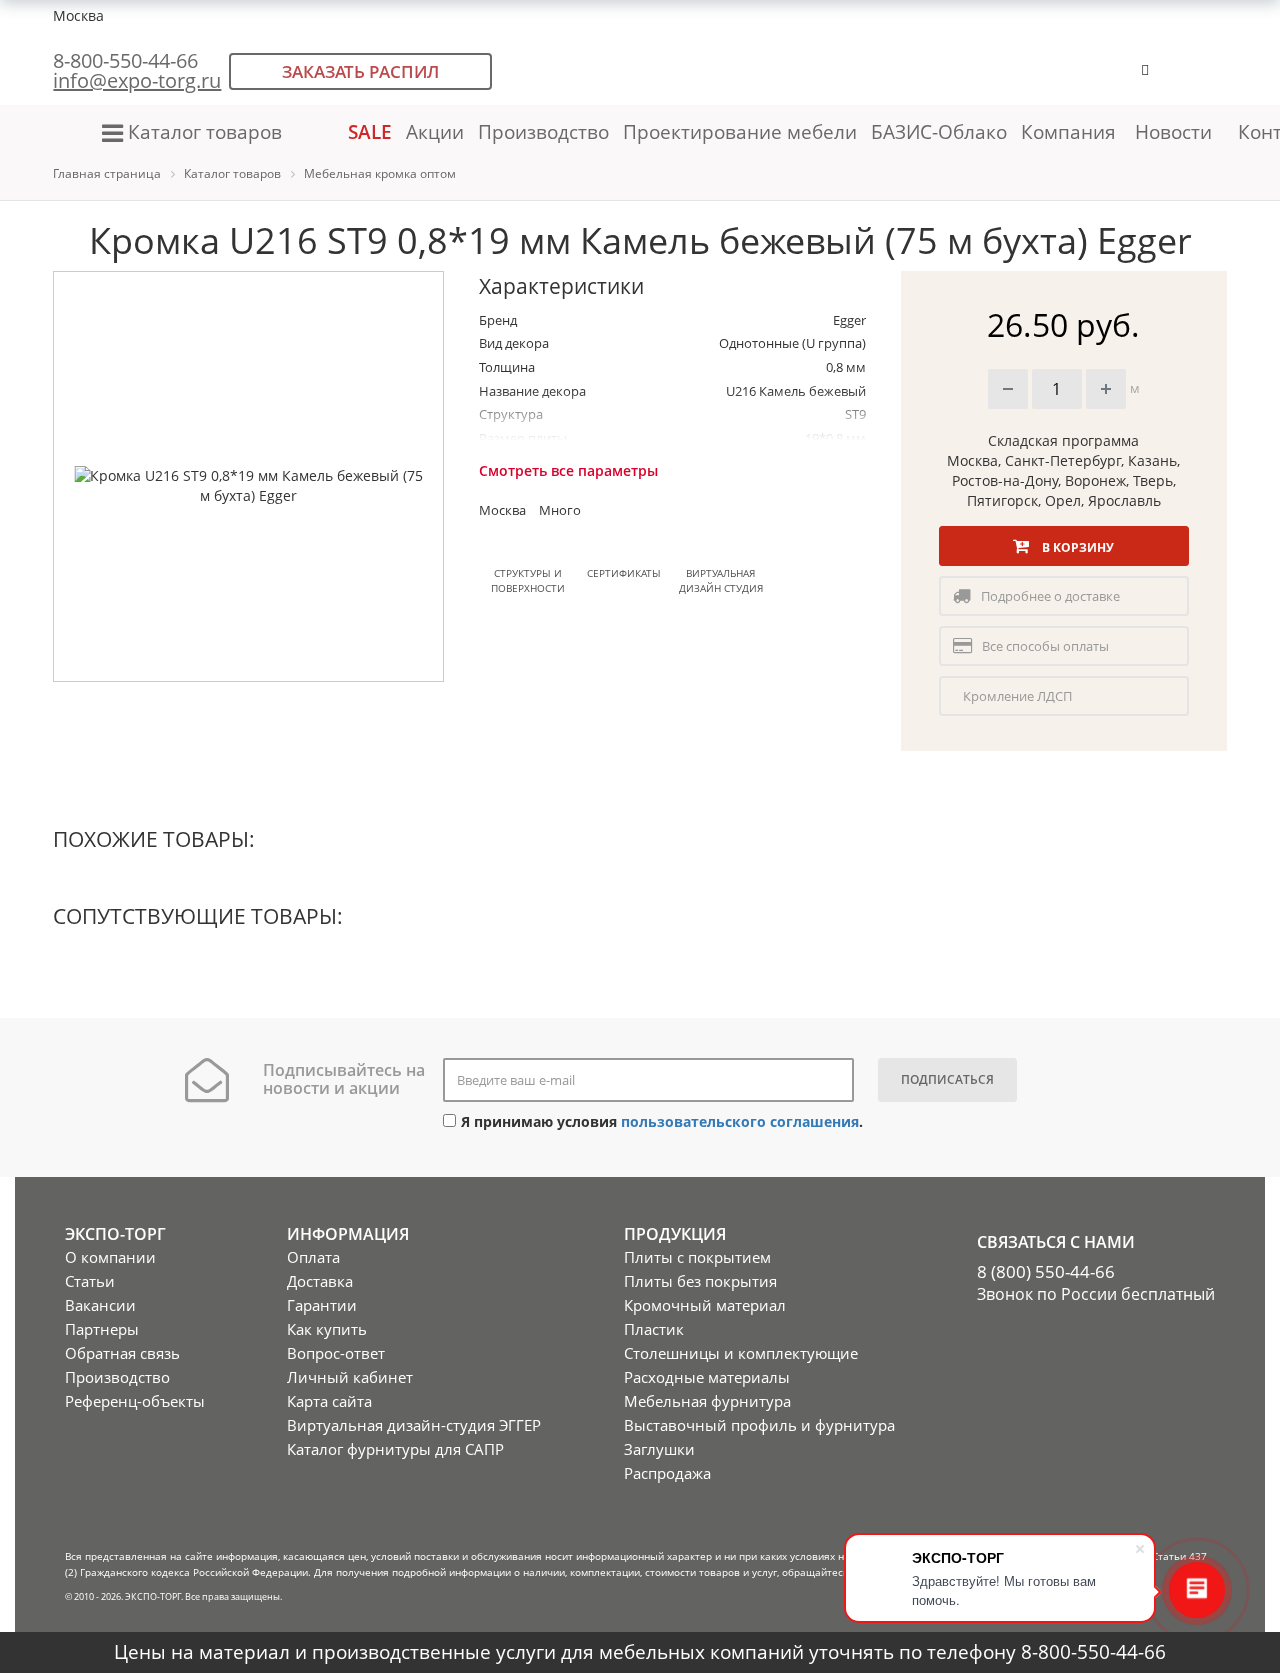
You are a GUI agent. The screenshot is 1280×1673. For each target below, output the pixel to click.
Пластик (654, 1329)
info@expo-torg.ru (137, 80)
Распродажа (667, 1473)
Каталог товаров (205, 131)
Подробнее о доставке (1050, 596)
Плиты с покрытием (697, 1257)
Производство (543, 131)
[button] (1207, 79)
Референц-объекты (135, 1401)
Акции (435, 131)
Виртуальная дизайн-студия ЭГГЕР (414, 1425)
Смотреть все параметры (568, 470)
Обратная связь (122, 1353)
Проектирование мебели (740, 131)
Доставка (320, 1281)
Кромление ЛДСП (1017, 696)
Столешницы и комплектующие (741, 1353)
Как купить (327, 1329)
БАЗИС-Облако (939, 131)
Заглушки (659, 1449)
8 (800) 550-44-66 (1046, 1272)
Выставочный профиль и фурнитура (759, 1425)
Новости (1173, 131)
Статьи (90, 1281)
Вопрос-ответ (336, 1353)
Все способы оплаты (1045, 646)
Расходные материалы (707, 1377)
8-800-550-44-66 (125, 60)
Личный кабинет (350, 1377)
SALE (370, 131)
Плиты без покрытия (700, 1281)
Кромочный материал (705, 1305)
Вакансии (100, 1305)
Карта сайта (329, 1401)
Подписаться (947, 1079)
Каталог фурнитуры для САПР (395, 1449)
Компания (1071, 131)
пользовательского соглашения (740, 1121)
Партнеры (102, 1329)
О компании (110, 1257)
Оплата (313, 1257)
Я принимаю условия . (662, 1121)
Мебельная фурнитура (707, 1401)
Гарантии (322, 1305)
